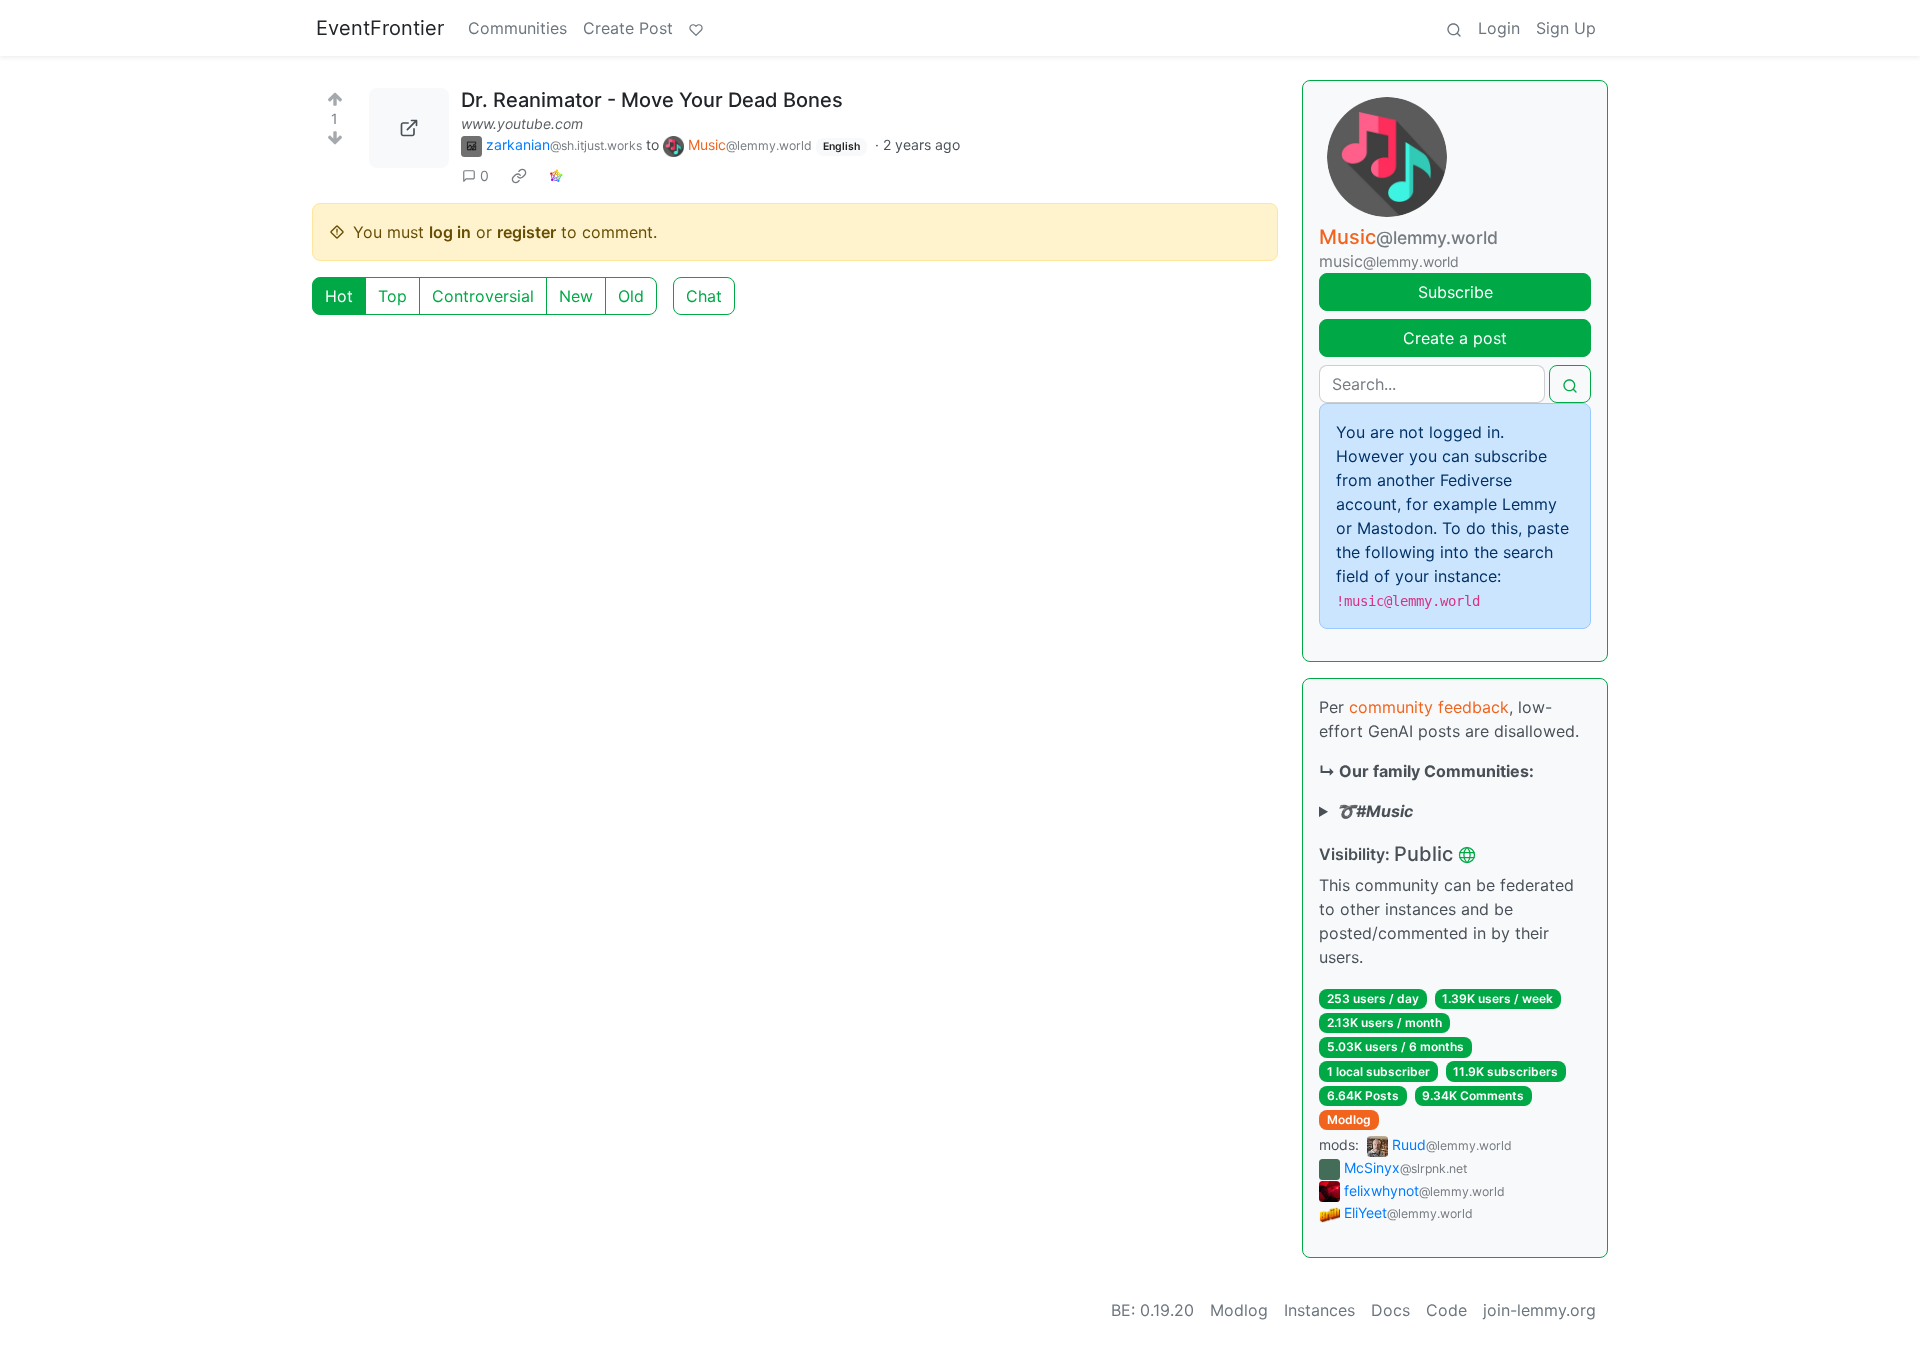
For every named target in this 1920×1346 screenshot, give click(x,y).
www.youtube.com (522, 123)
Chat (704, 296)
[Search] (1454, 28)
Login (1499, 28)
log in (450, 232)
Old (631, 296)
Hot (339, 296)
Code (1446, 1310)
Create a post (1455, 338)
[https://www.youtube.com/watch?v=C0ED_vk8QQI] (409, 128)
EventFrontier (380, 28)
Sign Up (1566, 28)
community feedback (1429, 707)
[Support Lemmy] (696, 28)
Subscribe (1455, 292)
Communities (517, 28)
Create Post (628, 28)
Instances (1319, 1310)
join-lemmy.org (1539, 1310)
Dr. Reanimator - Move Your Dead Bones (652, 100)
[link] (519, 176)
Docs (1390, 1310)
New (576, 296)
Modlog (1349, 1119)
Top (392, 296)
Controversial (483, 296)
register (526, 232)
